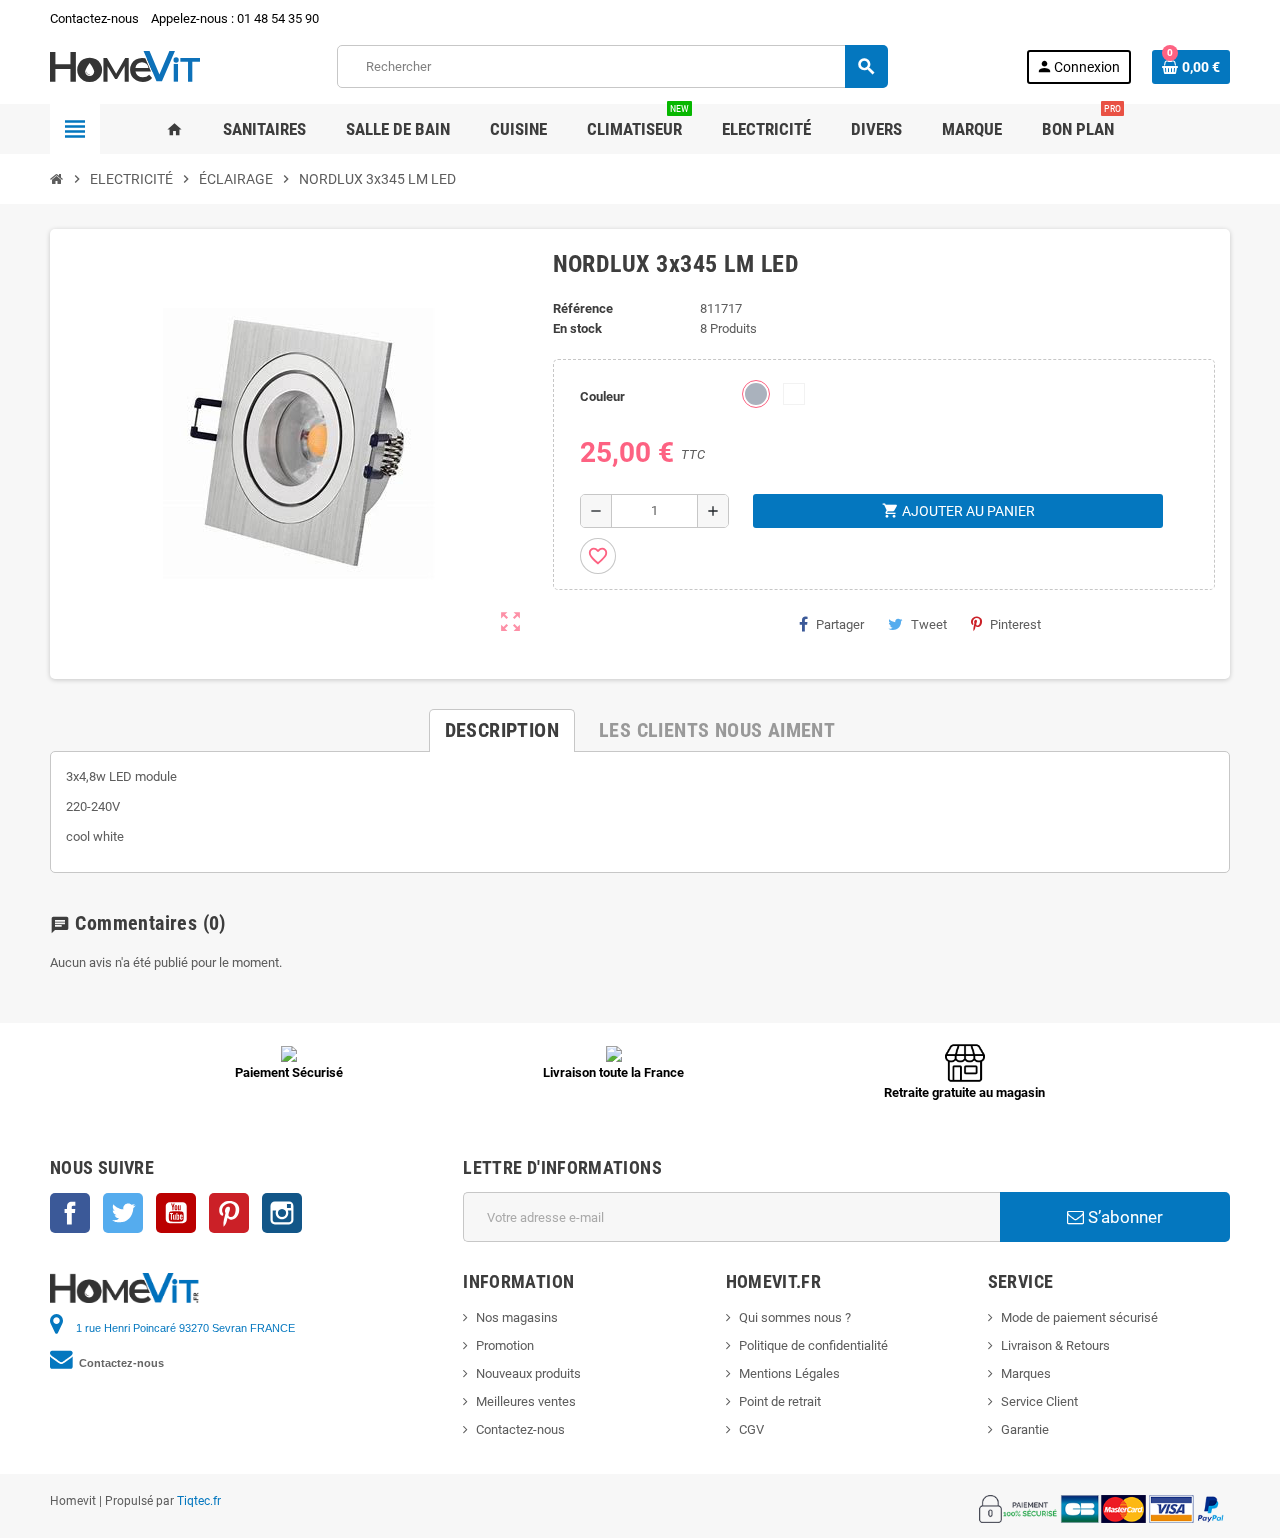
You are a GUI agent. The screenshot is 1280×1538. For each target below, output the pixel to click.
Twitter (123, 1213)
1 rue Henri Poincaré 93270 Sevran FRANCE (185, 1328)
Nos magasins (517, 1317)
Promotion (505, 1345)
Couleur (602, 396)
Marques (1026, 1373)
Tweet (929, 624)
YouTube (176, 1213)
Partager (840, 624)
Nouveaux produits (528, 1373)
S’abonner (1123, 1217)
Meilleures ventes (526, 1401)
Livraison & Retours (1055, 1345)
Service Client (1039, 1401)
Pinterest (1015, 624)
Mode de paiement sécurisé (1079, 1317)
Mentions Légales (789, 1373)
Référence (583, 308)
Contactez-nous (94, 18)
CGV (751, 1429)
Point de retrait (780, 1401)
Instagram (282, 1213)
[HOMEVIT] (125, 65)
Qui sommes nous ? (795, 1317)
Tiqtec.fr (199, 1501)
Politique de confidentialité (813, 1345)
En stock (577, 328)
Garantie (1025, 1429)
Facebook (70, 1213)
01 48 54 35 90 (278, 18)
